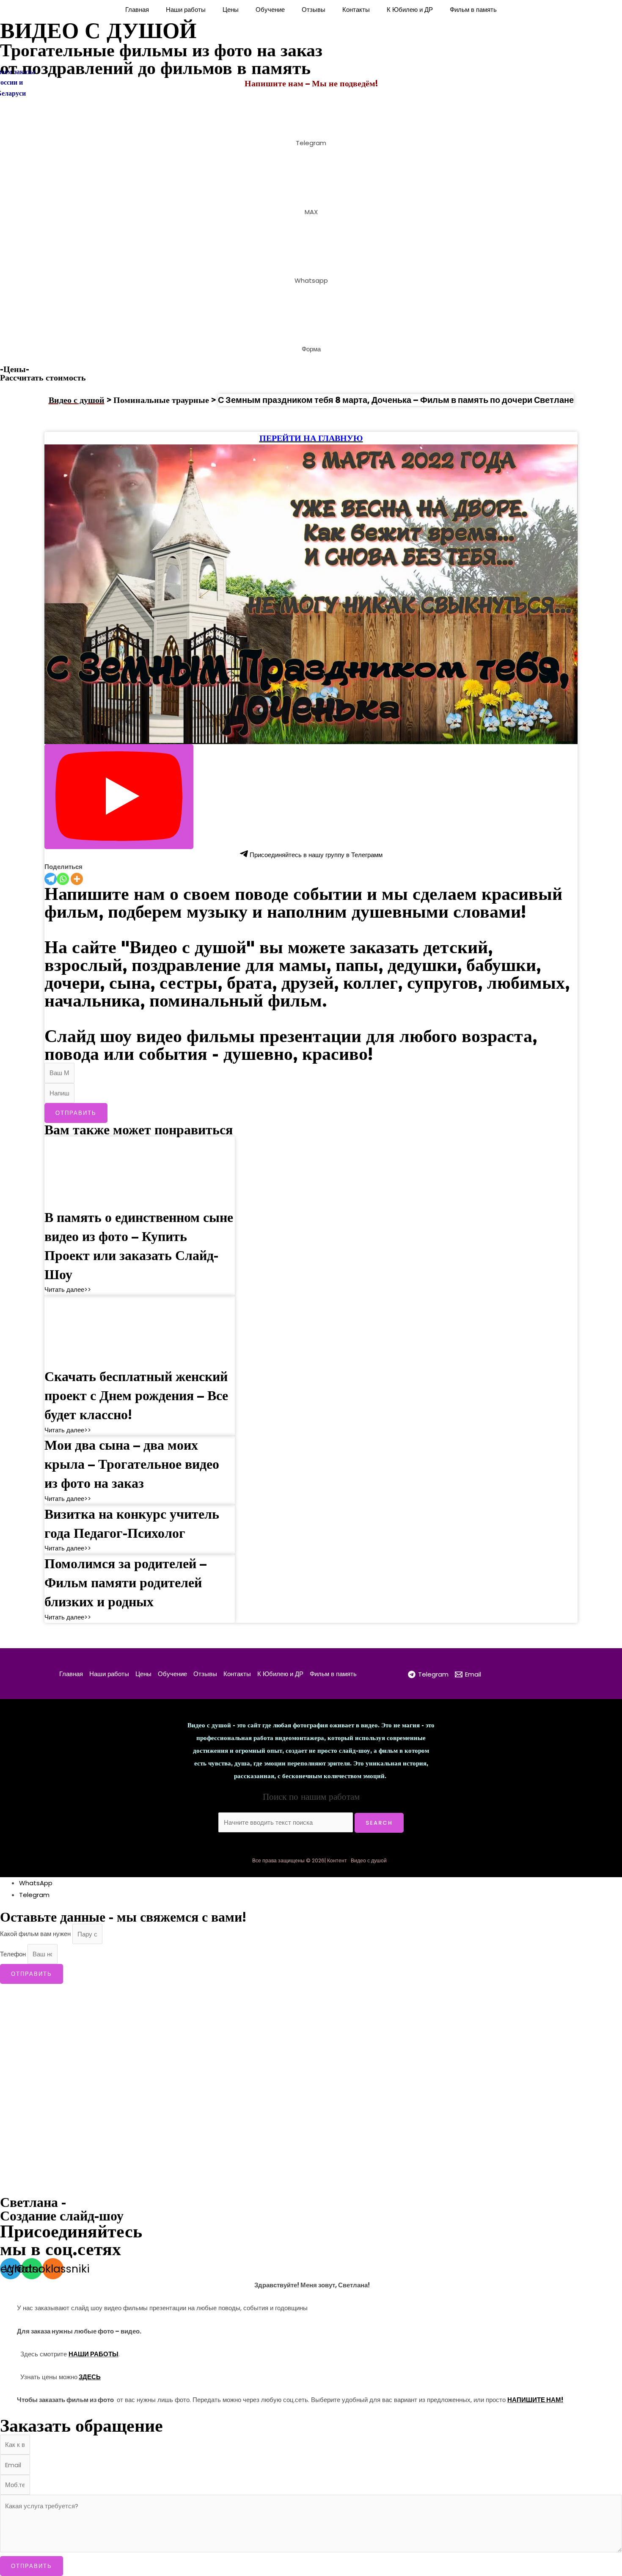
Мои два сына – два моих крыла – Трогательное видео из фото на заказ (132, 1464)
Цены (231, 10)
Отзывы (314, 10)
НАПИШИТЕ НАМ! (535, 2400)
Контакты (356, 10)
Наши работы (186, 10)
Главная (137, 10)
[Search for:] (286, 1822)
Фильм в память (473, 10)
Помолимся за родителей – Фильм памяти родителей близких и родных (125, 1582)
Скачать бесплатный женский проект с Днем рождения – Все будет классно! (136, 1395)
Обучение (270, 10)
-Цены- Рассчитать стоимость (43, 373)
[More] (77, 879)
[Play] (119, 797)
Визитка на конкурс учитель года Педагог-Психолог (132, 1523)
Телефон (14, 1954)
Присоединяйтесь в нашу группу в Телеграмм (315, 855)
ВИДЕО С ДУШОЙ (98, 30)
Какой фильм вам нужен (36, 1934)
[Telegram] (51, 879)
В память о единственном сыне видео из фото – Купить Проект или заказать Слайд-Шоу (139, 1245)
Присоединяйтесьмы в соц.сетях (71, 2240)
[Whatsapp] (63, 879)
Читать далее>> (68, 1289)
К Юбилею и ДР (410, 10)
